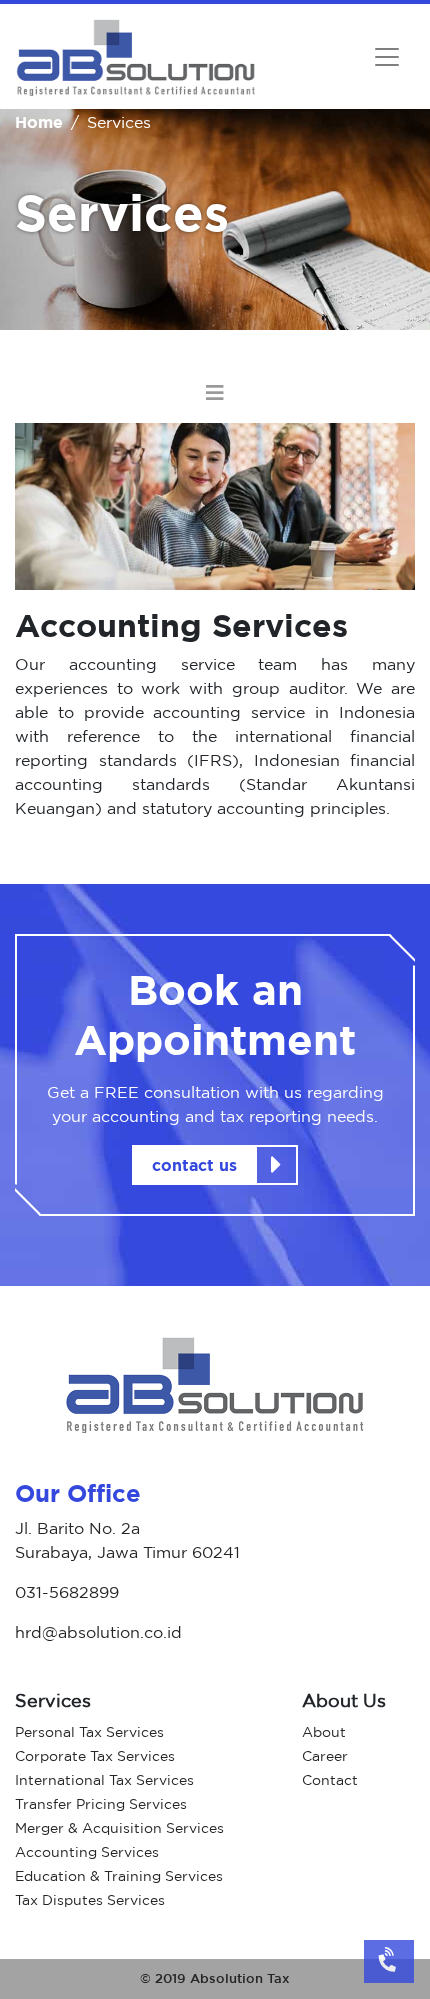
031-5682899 (67, 1592)
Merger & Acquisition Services (119, 1827)
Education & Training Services (119, 1875)
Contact (330, 1779)
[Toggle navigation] (387, 57)
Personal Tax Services (89, 1731)
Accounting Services (87, 1851)
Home (39, 122)
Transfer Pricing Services (101, 1803)
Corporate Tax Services (95, 1755)
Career (325, 1755)
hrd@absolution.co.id (98, 1632)
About (324, 1731)
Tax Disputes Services (90, 1899)
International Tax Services (104, 1779)
